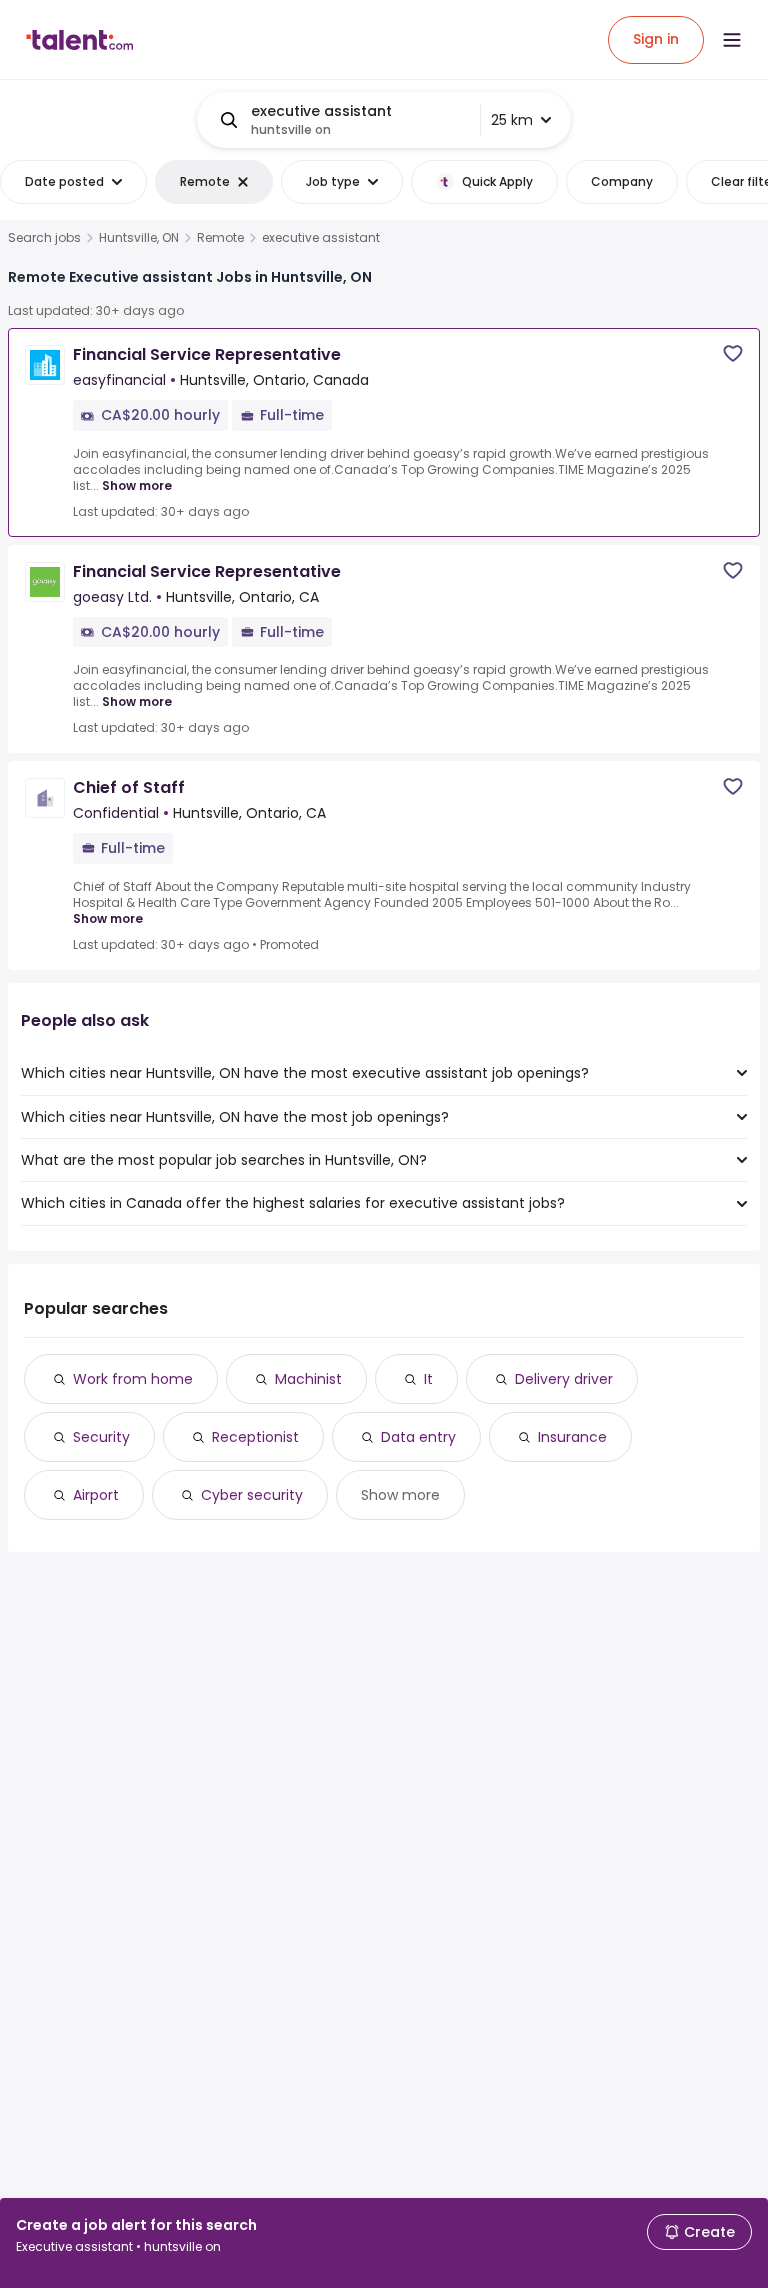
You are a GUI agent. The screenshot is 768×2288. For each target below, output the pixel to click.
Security (101, 1437)
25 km (512, 120)
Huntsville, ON (139, 238)
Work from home (133, 1379)
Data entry (418, 1437)
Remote (220, 238)
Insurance (572, 1437)
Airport (96, 1495)
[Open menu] (732, 40)
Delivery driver (564, 1379)
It (428, 1379)
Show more (137, 485)
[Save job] (733, 353)
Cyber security (252, 1495)
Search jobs (44, 238)
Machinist (308, 1379)
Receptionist (255, 1437)
